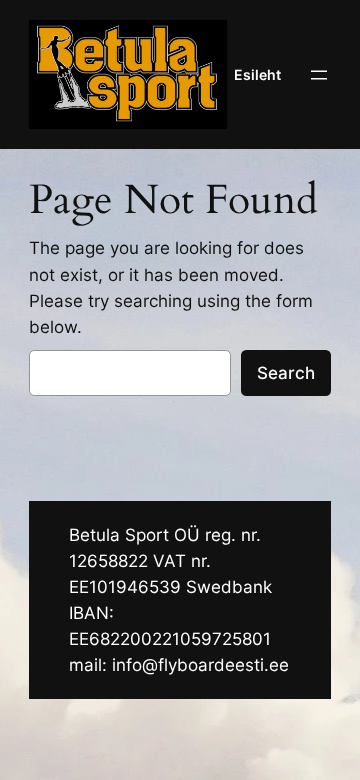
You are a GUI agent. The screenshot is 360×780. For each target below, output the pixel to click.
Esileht (257, 74)
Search (286, 373)
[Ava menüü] (319, 75)
